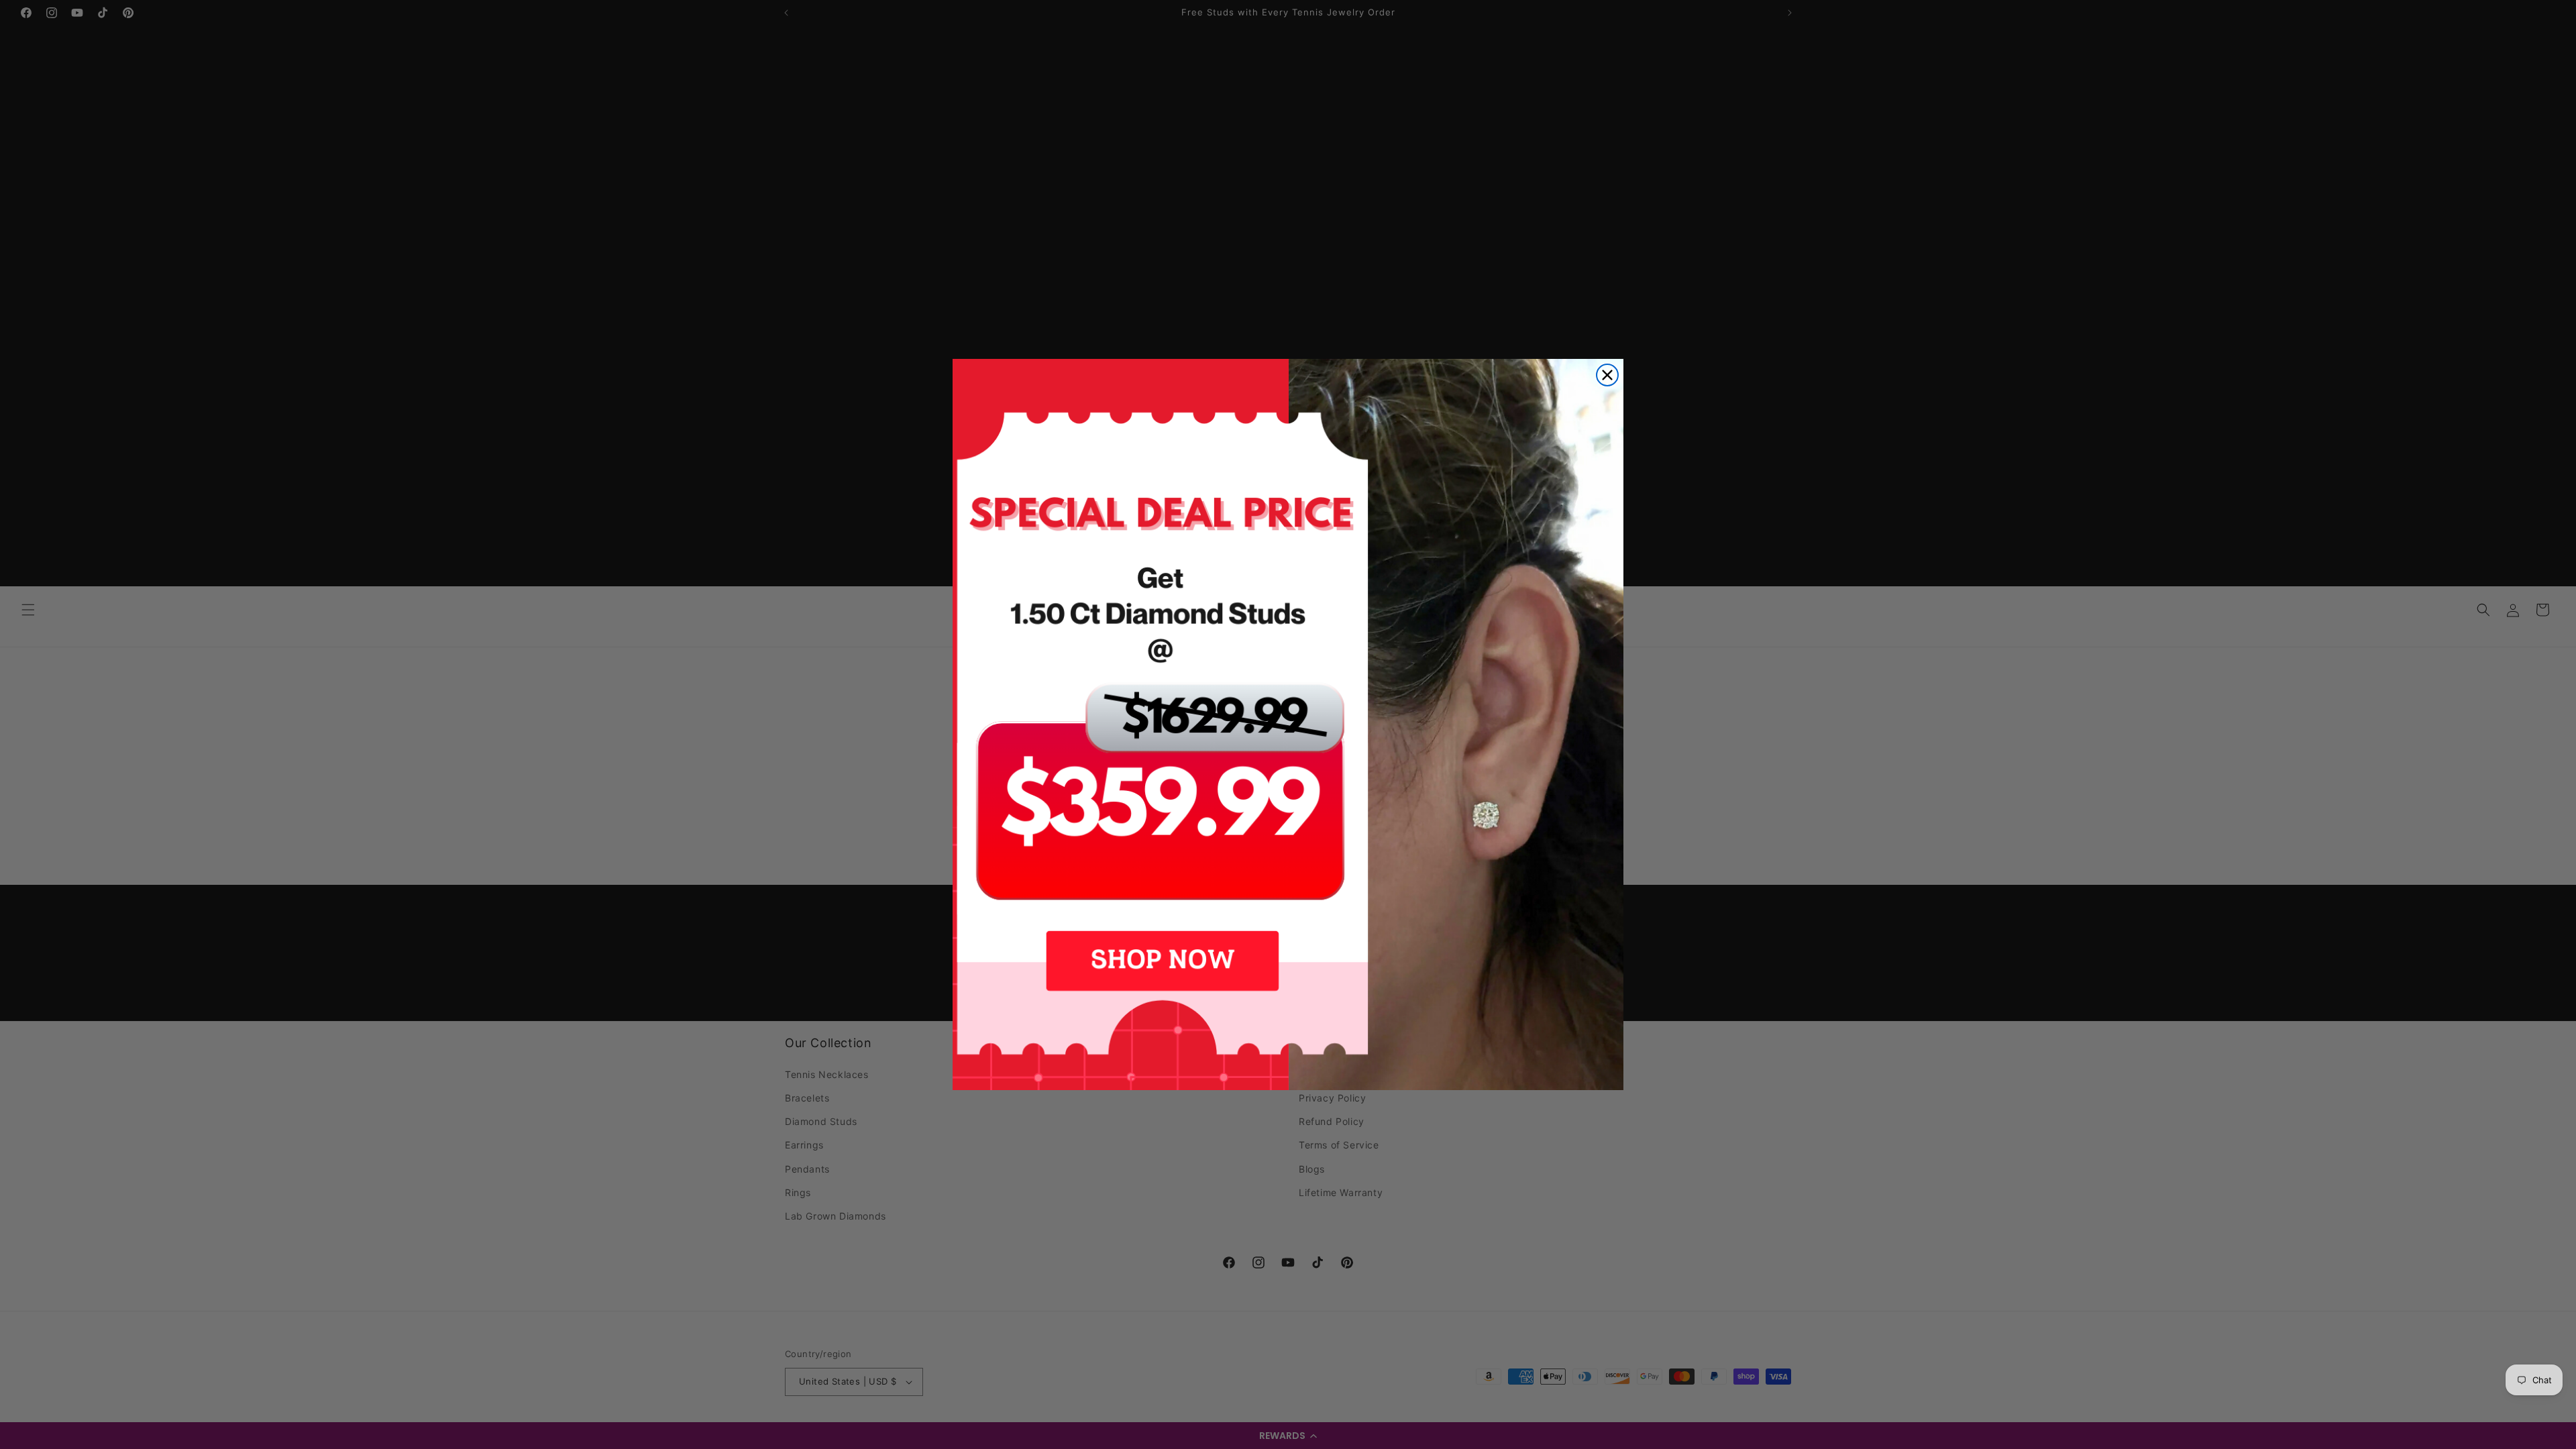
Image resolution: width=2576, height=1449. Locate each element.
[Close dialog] (1607, 375)
